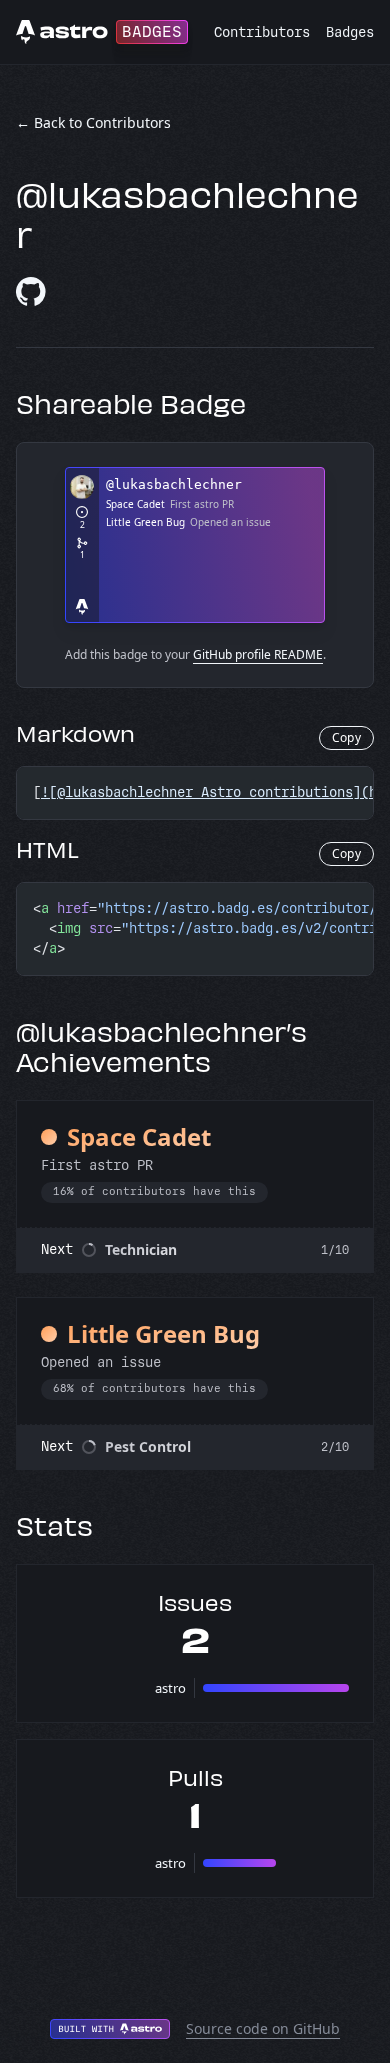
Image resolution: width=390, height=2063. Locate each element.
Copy (346, 737)
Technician (141, 1249)
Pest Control (148, 1446)
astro (170, 1688)
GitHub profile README (258, 654)
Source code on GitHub (263, 2028)
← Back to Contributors (93, 122)
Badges (350, 32)
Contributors (262, 32)
